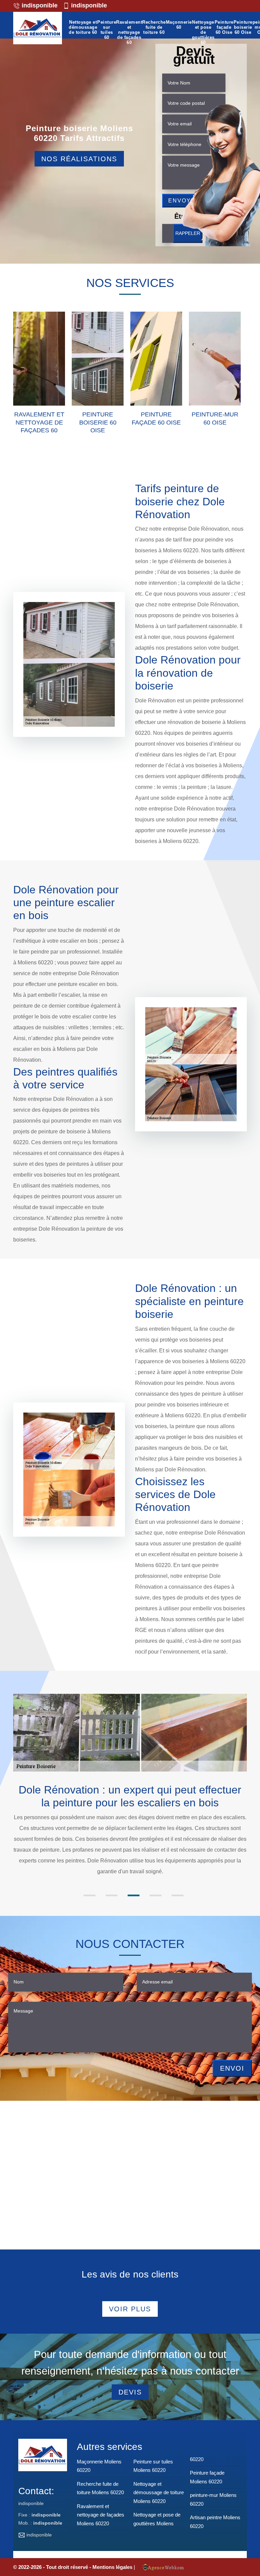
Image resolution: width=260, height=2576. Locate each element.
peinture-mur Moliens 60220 (213, 2499)
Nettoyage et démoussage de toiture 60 (83, 27)
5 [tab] (178, 1895)
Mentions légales (113, 2567)
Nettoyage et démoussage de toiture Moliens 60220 (159, 2493)
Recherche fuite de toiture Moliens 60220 (100, 2488)
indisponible (39, 5)
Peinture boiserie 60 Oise (243, 27)
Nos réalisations (79, 159)
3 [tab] (134, 1895)
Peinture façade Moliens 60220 (207, 2477)
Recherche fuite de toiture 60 (154, 27)
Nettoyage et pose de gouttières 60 (203, 32)
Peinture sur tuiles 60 (107, 30)
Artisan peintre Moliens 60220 (215, 2522)
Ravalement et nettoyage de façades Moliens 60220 (101, 2515)
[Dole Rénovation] (38, 29)
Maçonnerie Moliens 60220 (99, 2466)
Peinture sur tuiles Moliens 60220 (153, 2466)
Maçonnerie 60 (179, 25)
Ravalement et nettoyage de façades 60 (129, 32)
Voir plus (130, 2309)
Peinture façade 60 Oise (224, 27)
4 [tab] (156, 1895)
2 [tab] (112, 1895)
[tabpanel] (130, 1830)
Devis (130, 2392)
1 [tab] (90, 1895)
